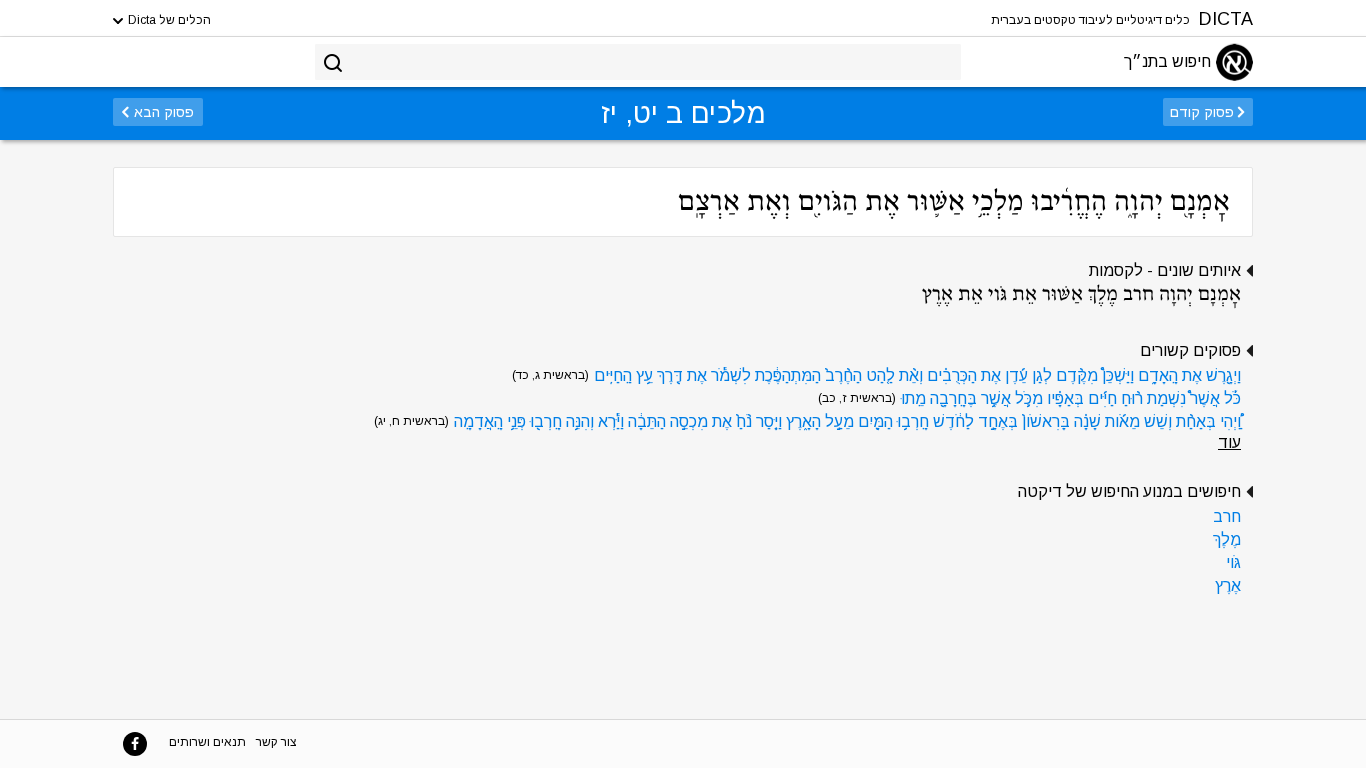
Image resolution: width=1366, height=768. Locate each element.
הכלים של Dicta (168, 20)
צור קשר (276, 742)
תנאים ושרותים (207, 742)
